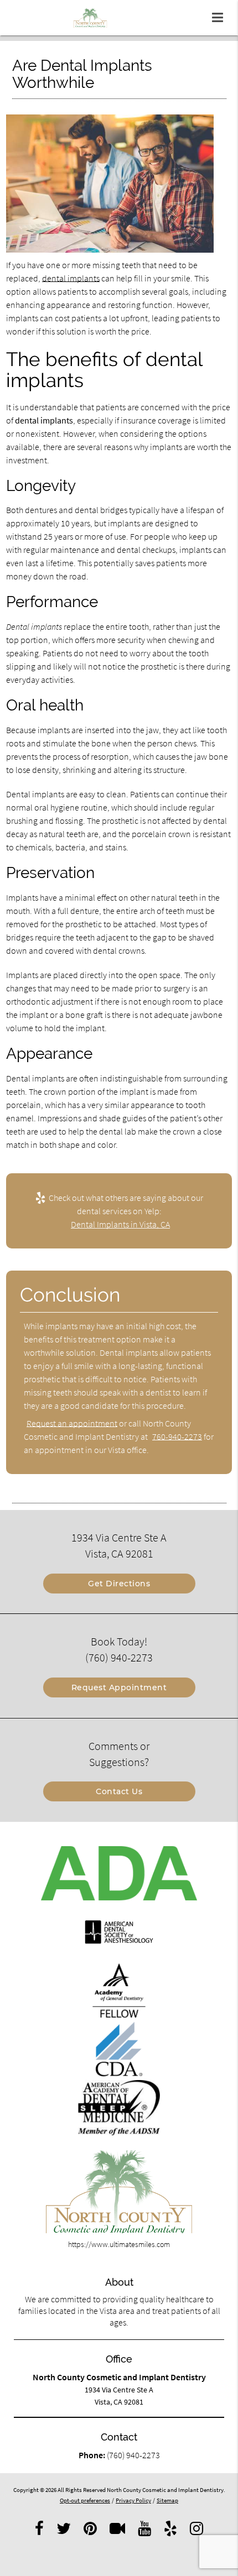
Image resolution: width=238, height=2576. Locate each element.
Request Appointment (119, 1687)
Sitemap (167, 2500)
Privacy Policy (133, 2500)
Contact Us (119, 1791)
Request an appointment (72, 1423)
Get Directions (119, 1584)
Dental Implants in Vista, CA (120, 1224)
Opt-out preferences (85, 2500)
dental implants (71, 278)
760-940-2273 (177, 1436)
